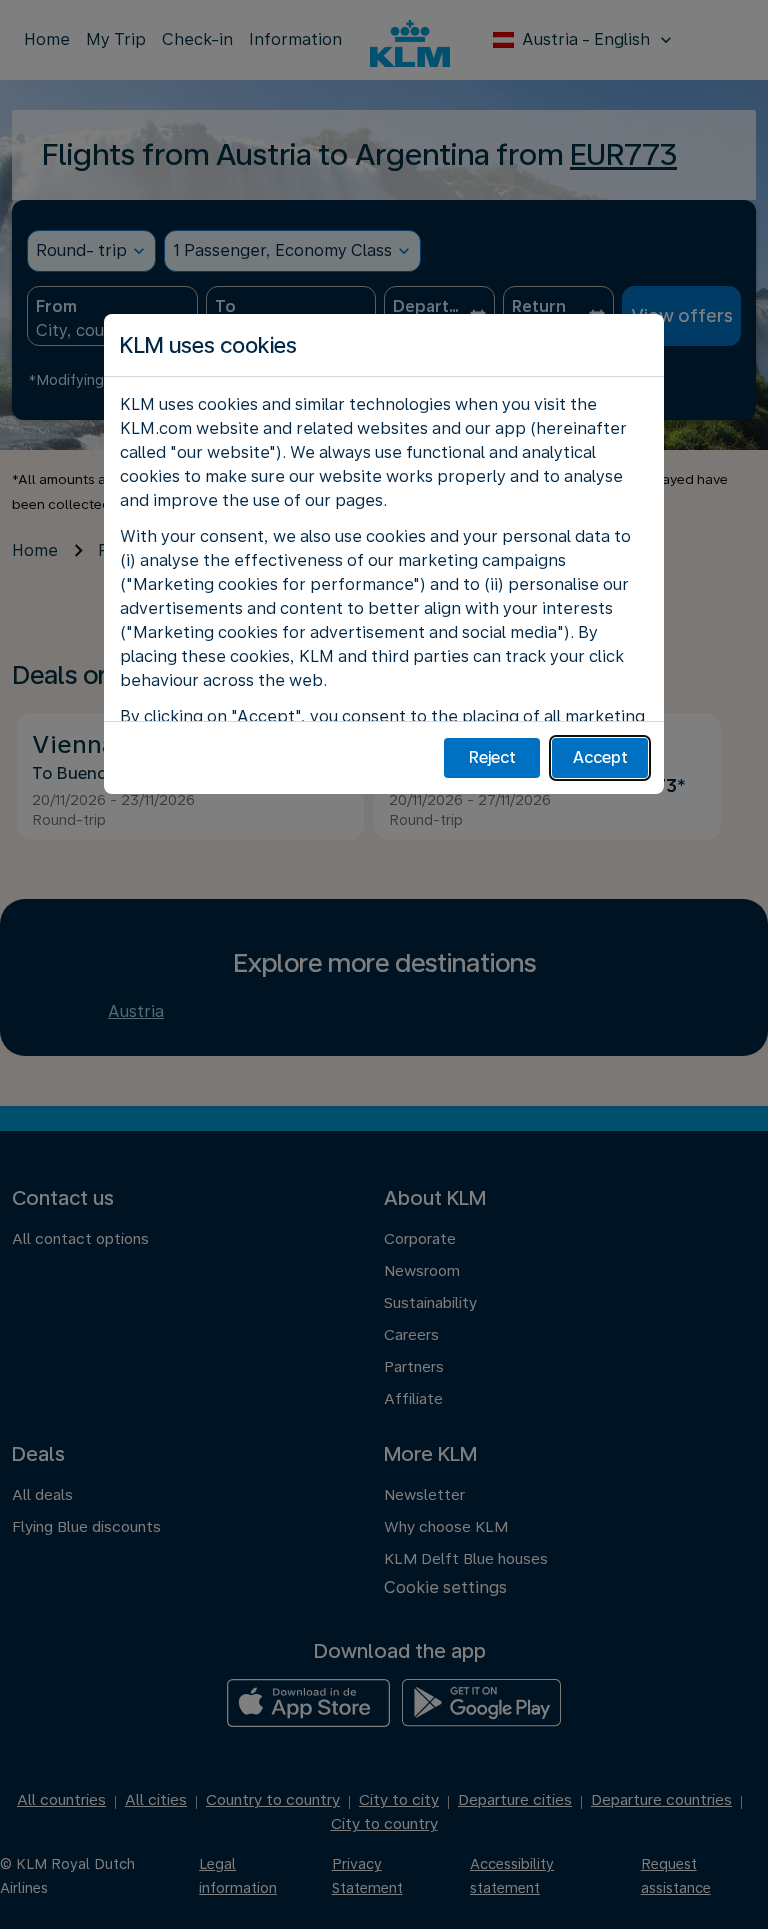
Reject (492, 757)
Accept (600, 757)
